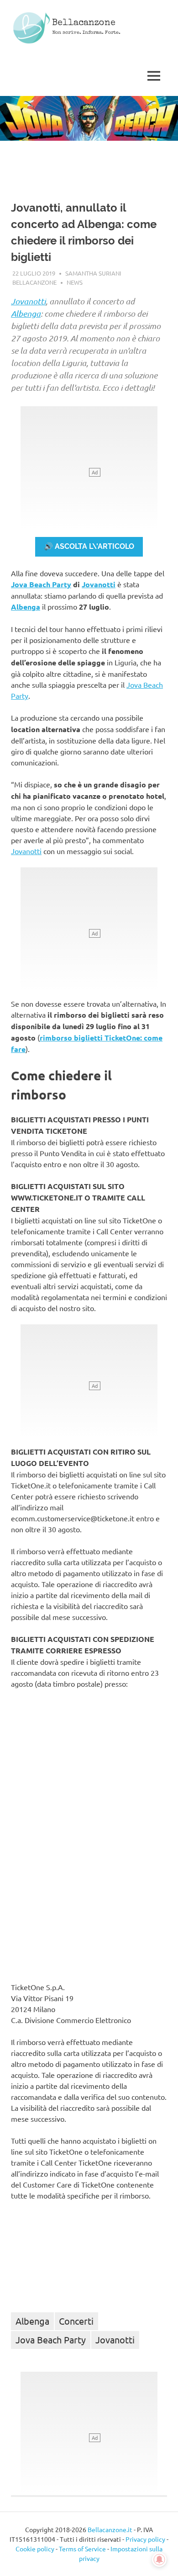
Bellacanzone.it (110, 2529)
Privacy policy (145, 2539)
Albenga (26, 313)
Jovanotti (28, 301)
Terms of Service (82, 2549)
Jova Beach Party (41, 584)
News (75, 282)
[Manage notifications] (159, 2560)
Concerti (76, 2321)
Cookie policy (35, 2549)
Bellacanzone (84, 23)
